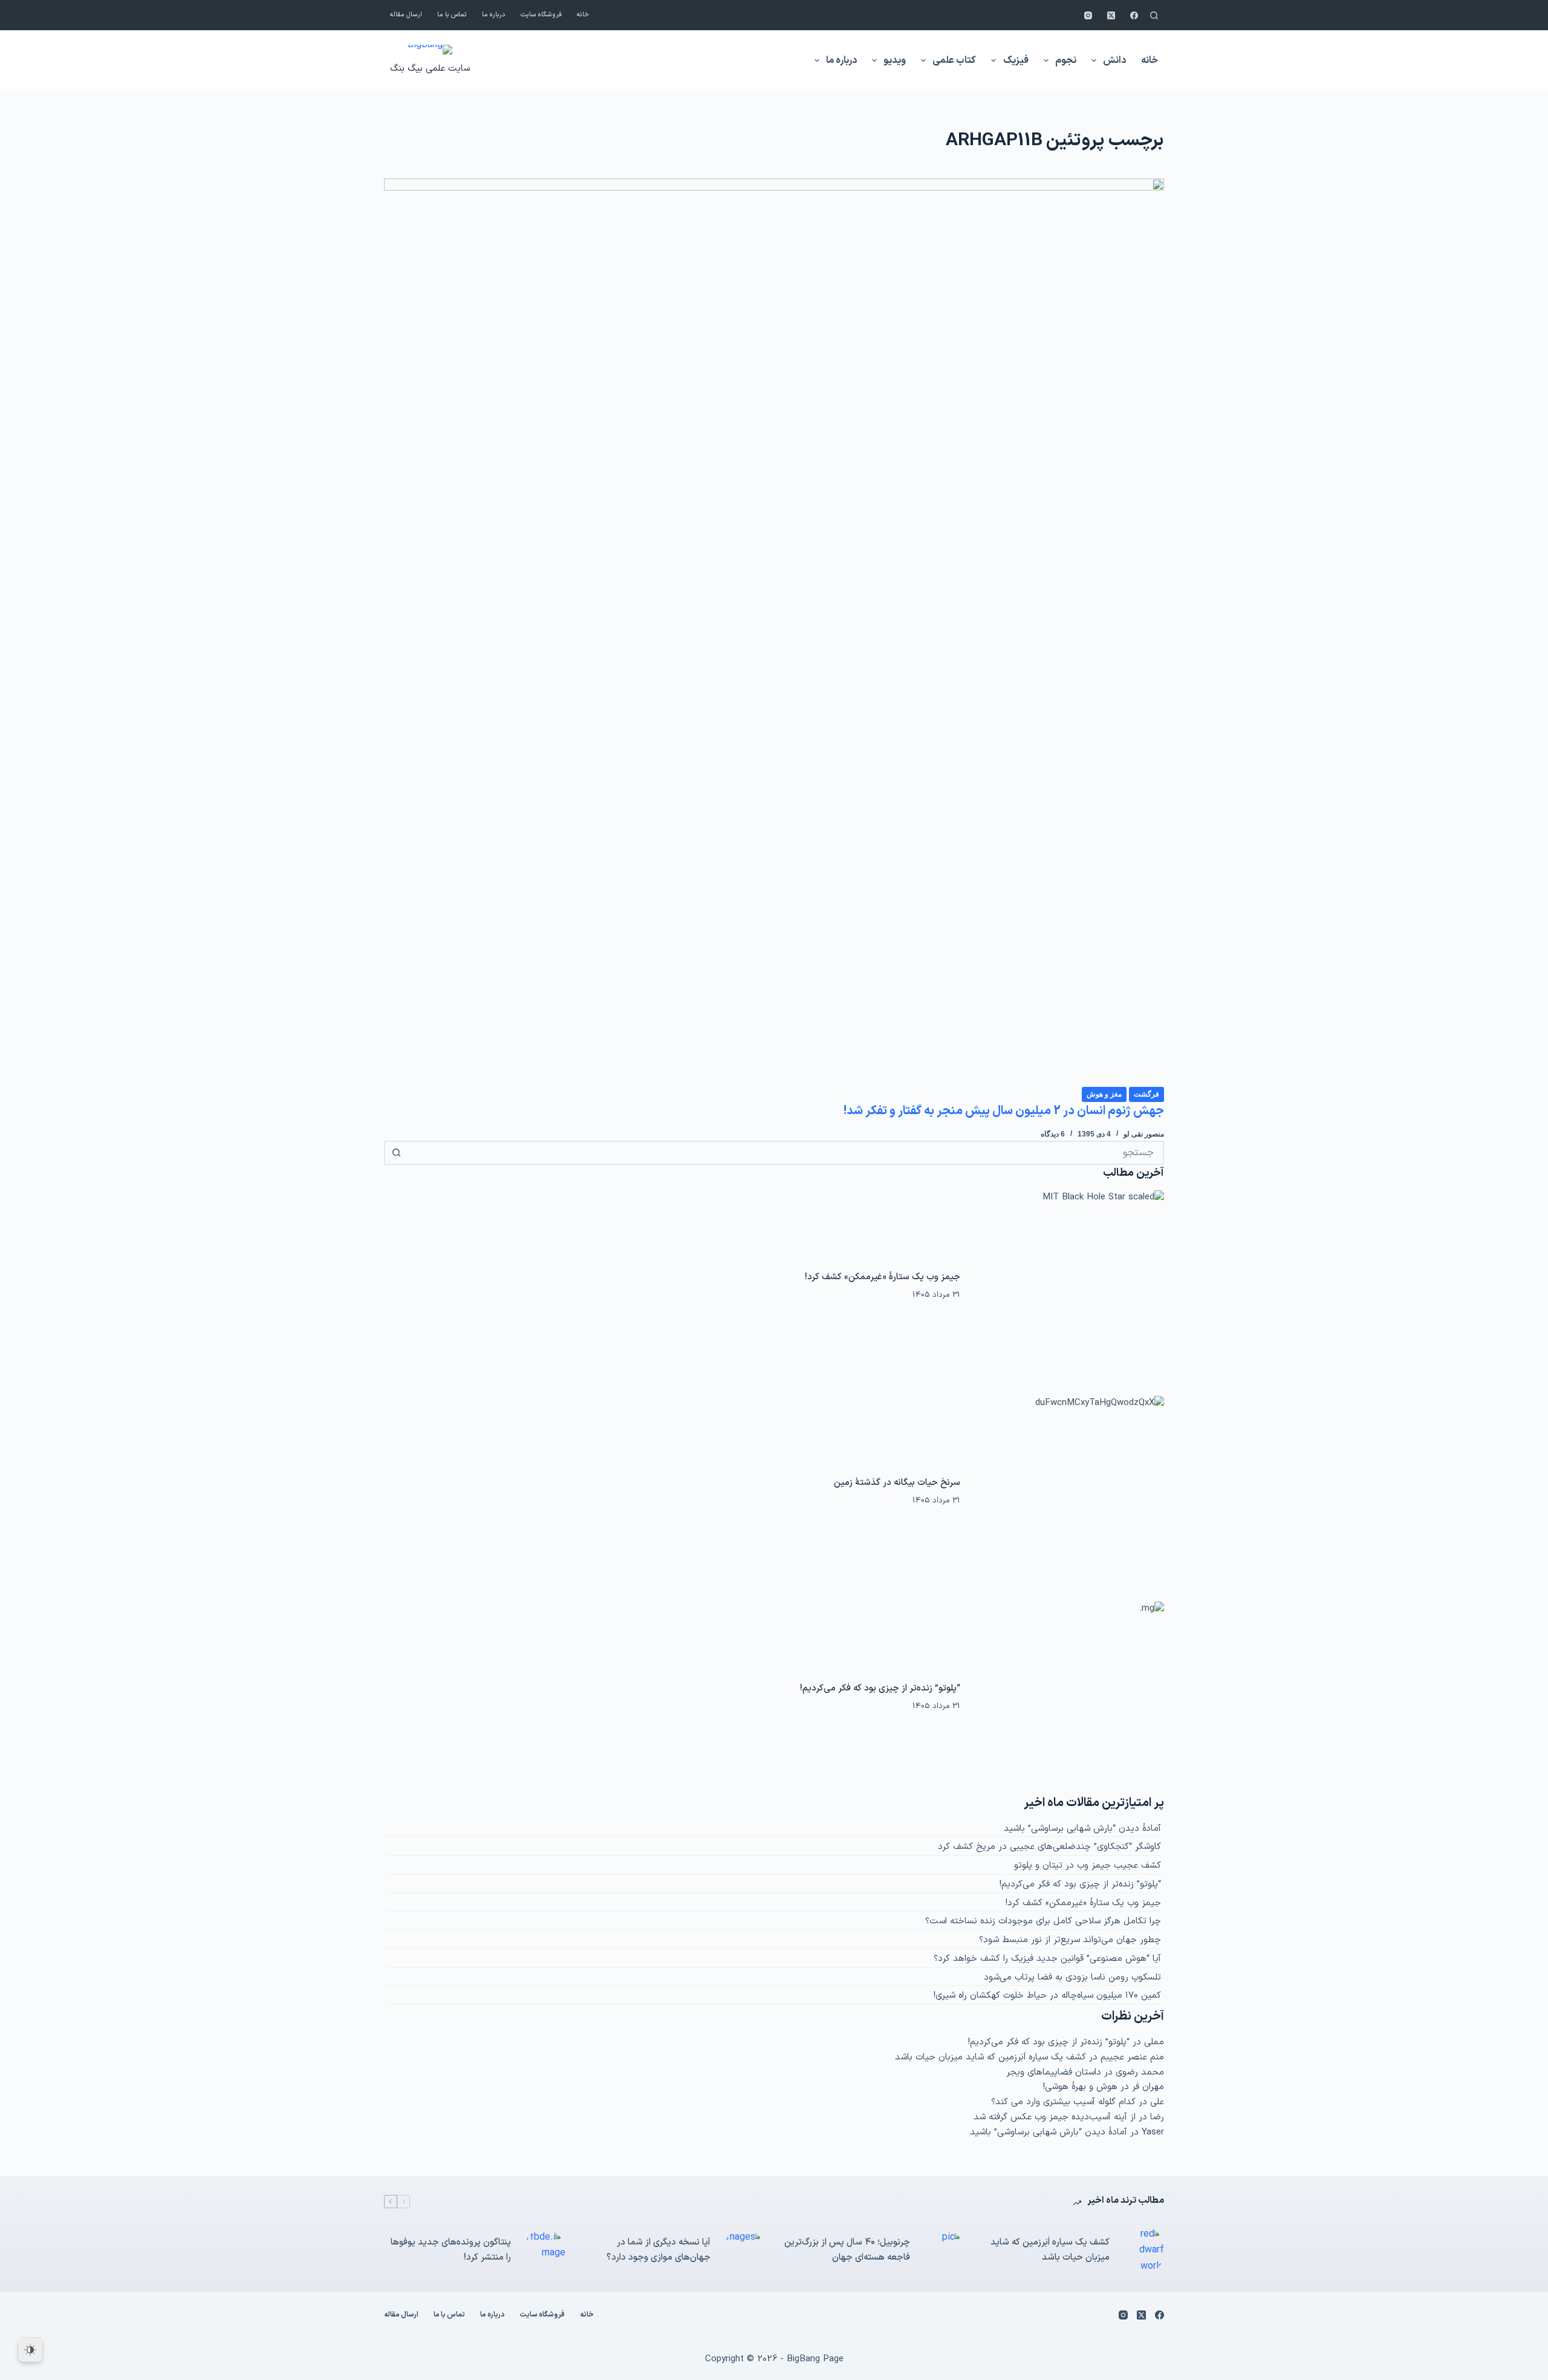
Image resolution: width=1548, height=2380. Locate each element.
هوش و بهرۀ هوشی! (1080, 2087)
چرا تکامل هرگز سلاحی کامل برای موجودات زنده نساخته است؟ (1043, 1921)
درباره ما (494, 15)
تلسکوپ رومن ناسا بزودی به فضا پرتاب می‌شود (1072, 1977)
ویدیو (895, 60)
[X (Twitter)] (1111, 15)
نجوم (1066, 60)
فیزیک (1016, 60)
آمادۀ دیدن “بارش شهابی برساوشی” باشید (1082, 1829)
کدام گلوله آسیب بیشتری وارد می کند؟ (1063, 2102)
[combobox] (785, 1153)
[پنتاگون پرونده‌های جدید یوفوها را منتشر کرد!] (544, 2251)
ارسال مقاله (406, 15)
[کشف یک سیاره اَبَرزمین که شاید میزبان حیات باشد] (1143, 2250)
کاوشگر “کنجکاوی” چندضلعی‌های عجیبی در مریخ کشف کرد (1049, 1847)
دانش (1114, 60)
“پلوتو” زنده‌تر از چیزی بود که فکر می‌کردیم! (880, 1688)
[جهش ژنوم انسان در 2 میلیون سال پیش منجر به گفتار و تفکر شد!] (774, 632)
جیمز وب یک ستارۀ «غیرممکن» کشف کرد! (883, 1277)
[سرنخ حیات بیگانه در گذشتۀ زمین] (1068, 1492)
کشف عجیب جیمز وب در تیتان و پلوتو (1088, 1866)
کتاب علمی (954, 60)
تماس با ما (452, 15)
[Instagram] (1088, 15)
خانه (583, 15)
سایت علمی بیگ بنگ (430, 69)
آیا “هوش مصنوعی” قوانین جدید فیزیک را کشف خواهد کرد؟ (1047, 1959)
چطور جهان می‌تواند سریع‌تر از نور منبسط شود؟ (1070, 1940)
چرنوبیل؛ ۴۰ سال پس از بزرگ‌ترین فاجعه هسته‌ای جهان (847, 2250)
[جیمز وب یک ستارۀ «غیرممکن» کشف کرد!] (1068, 1286)
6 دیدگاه (1053, 1134)
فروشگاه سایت (541, 15)
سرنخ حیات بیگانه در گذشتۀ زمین (897, 1483)
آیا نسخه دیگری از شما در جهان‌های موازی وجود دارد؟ (659, 2250)
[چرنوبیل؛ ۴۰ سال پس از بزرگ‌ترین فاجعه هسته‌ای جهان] (943, 2251)
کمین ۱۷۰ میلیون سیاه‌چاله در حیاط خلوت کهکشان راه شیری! (1047, 1996)
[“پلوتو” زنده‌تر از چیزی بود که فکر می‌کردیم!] (1068, 1698)
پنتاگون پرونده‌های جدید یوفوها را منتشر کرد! (451, 2250)
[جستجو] (1154, 15)
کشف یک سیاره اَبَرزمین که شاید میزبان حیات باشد (990, 2057)
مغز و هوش (1104, 1094)
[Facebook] (1134, 15)
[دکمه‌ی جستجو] (396, 1153)
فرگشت (1146, 1094)
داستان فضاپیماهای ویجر (1054, 2072)
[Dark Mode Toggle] (30, 2350)
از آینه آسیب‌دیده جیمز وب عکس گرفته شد (1055, 2117)
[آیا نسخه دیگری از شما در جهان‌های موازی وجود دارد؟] (744, 2251)
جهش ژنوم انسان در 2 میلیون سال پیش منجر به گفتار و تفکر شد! (1004, 1111)
